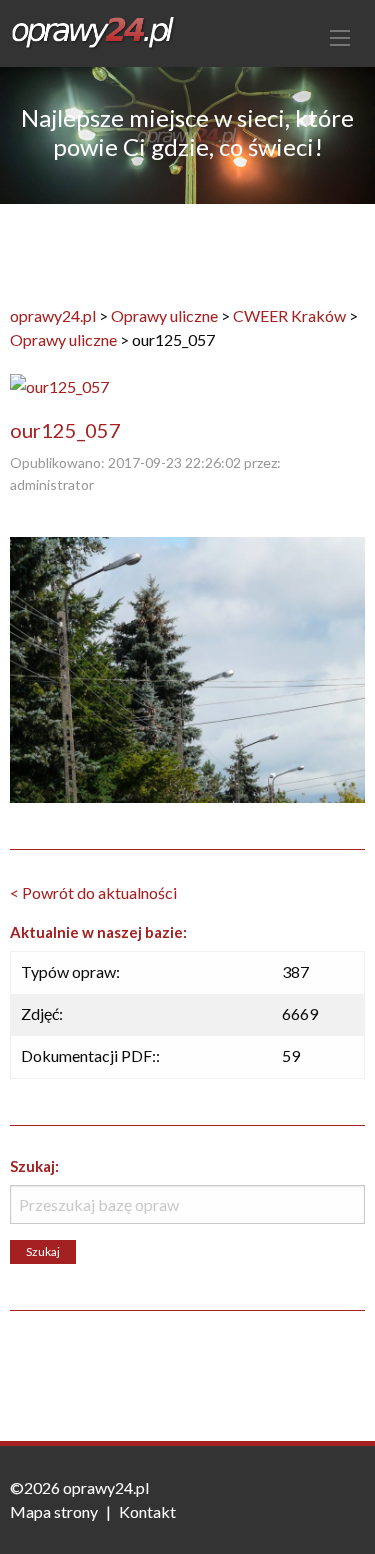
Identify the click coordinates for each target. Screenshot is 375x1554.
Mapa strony (54, 1511)
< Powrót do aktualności (93, 892)
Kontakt (147, 1511)
